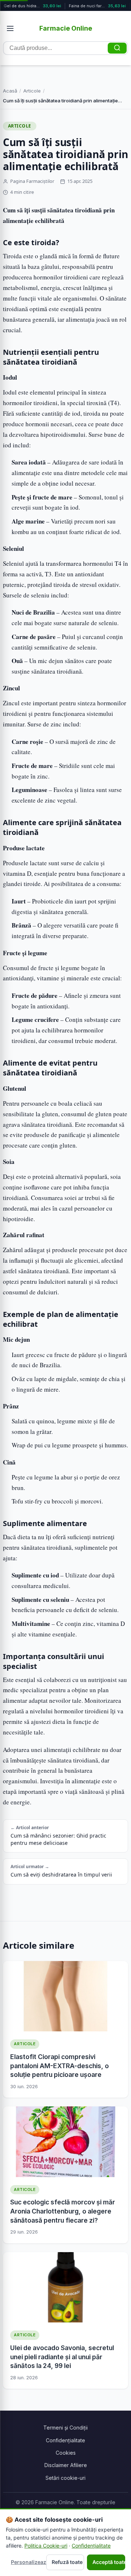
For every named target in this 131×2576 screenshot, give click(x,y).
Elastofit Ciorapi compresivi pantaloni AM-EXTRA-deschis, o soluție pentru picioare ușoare (59, 2066)
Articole (32, 91)
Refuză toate (67, 2562)
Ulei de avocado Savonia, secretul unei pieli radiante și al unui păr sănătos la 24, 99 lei (62, 2357)
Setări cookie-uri (65, 2478)
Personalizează (27, 2562)
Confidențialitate (65, 2440)
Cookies (66, 2453)
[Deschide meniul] (10, 28)
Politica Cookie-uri (46, 2546)
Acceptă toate (109, 2562)
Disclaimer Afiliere (66, 2465)
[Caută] (117, 48)
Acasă (10, 91)
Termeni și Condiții (65, 2428)
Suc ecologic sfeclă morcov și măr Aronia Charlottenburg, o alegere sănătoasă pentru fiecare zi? (63, 2211)
